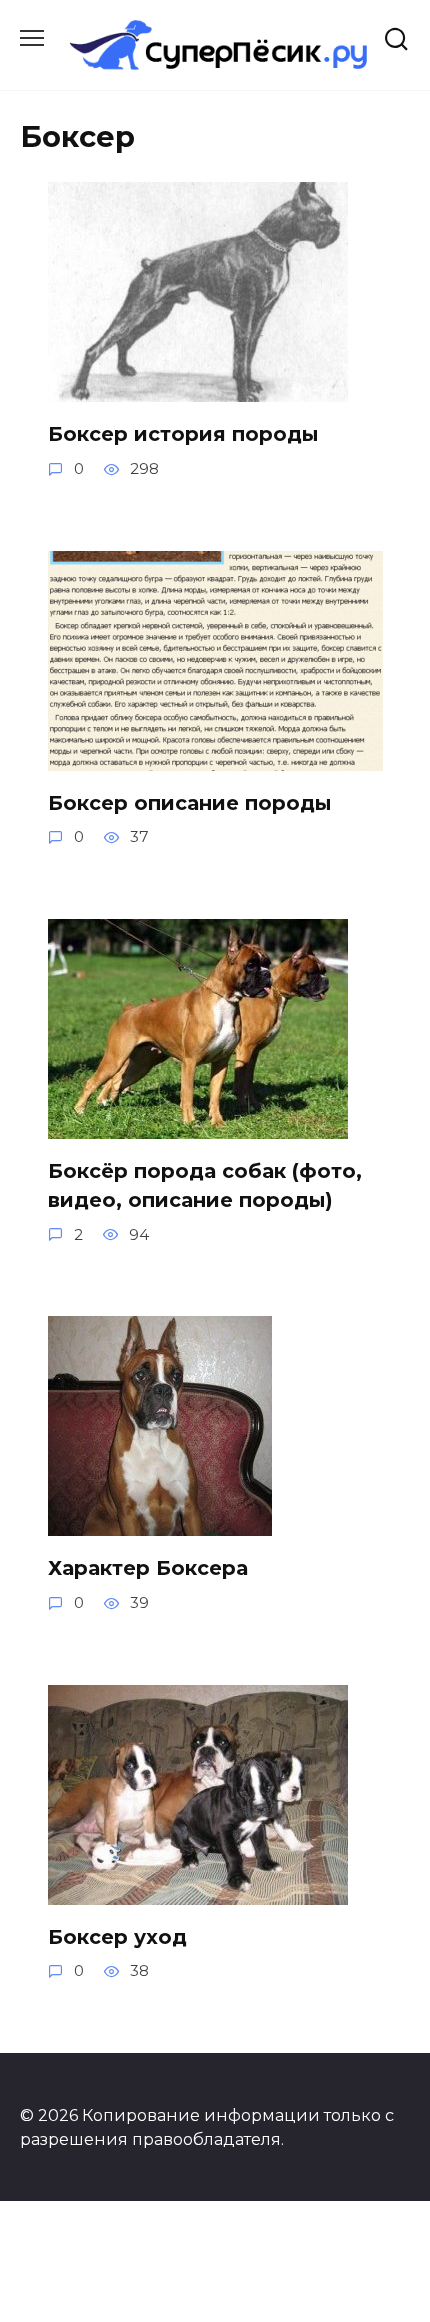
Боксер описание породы (189, 803)
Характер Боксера (148, 1568)
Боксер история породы (183, 434)
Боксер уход (117, 1937)
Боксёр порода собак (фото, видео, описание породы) (205, 1186)
